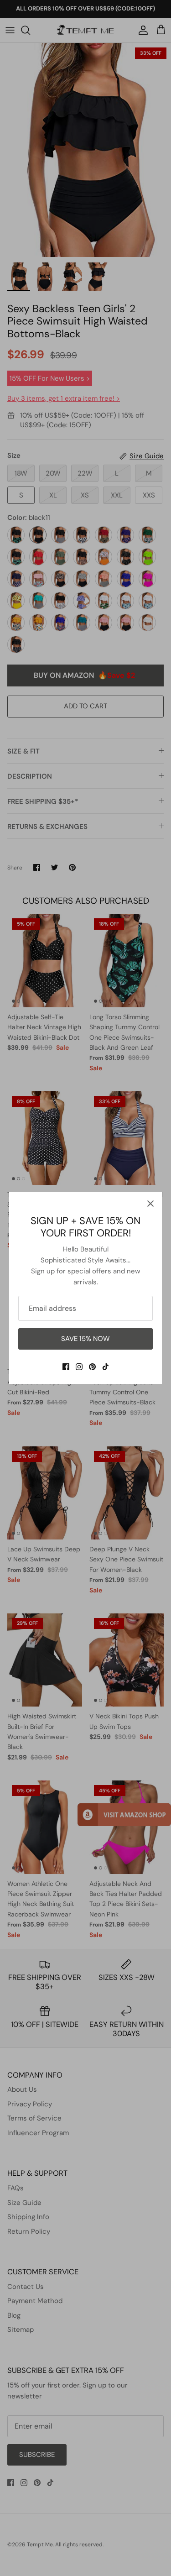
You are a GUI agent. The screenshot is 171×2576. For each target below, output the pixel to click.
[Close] (150, 1204)
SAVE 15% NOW (85, 1339)
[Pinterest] (92, 1367)
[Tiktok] (106, 1367)
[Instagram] (79, 1367)
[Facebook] (66, 1367)
